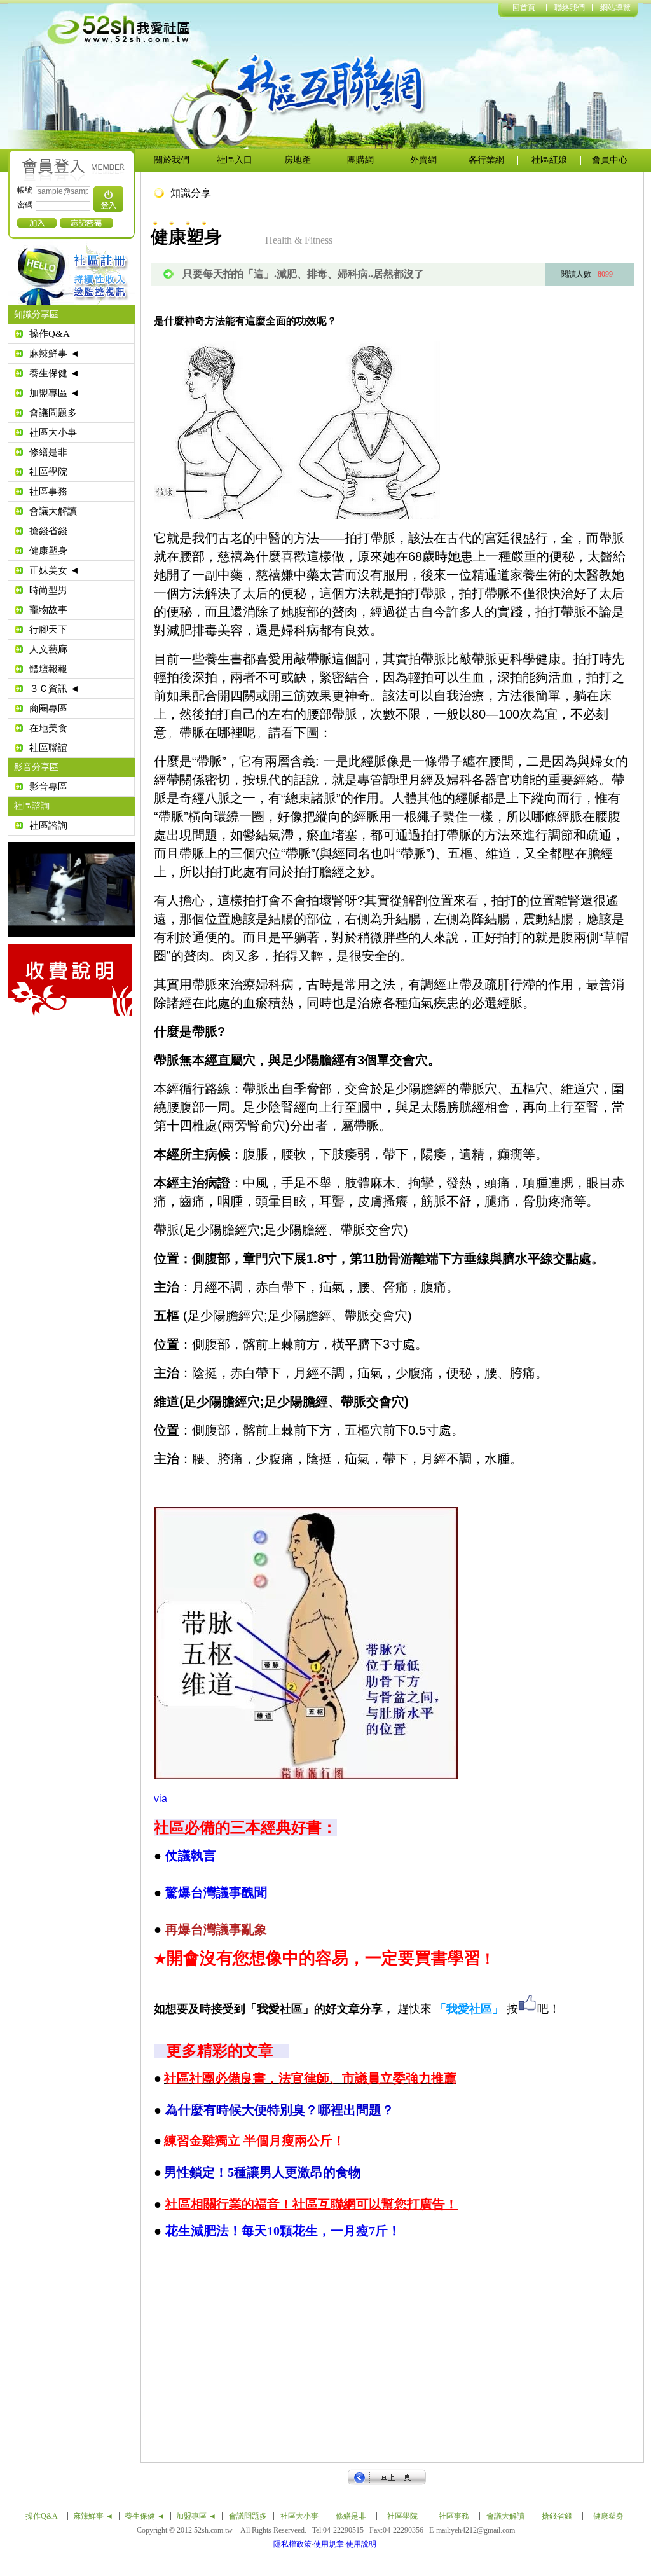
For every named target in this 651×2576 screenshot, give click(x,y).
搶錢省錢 (48, 531)
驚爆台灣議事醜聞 (216, 1892)
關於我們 (172, 160)
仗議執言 (191, 1856)
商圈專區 (48, 708)
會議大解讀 (53, 511)
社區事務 (48, 492)
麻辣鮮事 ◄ (54, 354)
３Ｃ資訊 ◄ (54, 689)
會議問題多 (53, 413)
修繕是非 (48, 452)
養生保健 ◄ (54, 373)
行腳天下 (48, 630)
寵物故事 (48, 610)
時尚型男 (48, 590)
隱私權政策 (292, 2544)
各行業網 (486, 160)
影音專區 (48, 787)
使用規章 (329, 2544)
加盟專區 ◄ (54, 393)
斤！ (283, 2231)
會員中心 (610, 160)
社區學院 (48, 472)
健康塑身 (48, 551)
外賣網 (423, 160)
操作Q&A (50, 334)
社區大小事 (53, 432)
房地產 (298, 160)
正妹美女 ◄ (54, 570)
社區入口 (235, 160)
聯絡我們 (570, 8)
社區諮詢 (48, 825)
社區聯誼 (48, 748)
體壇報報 (48, 669)
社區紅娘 (549, 160)
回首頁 (524, 8)
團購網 (360, 160)
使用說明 (361, 2544)
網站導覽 (615, 8)
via (161, 1799)
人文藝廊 (48, 649)
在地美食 (48, 728)
